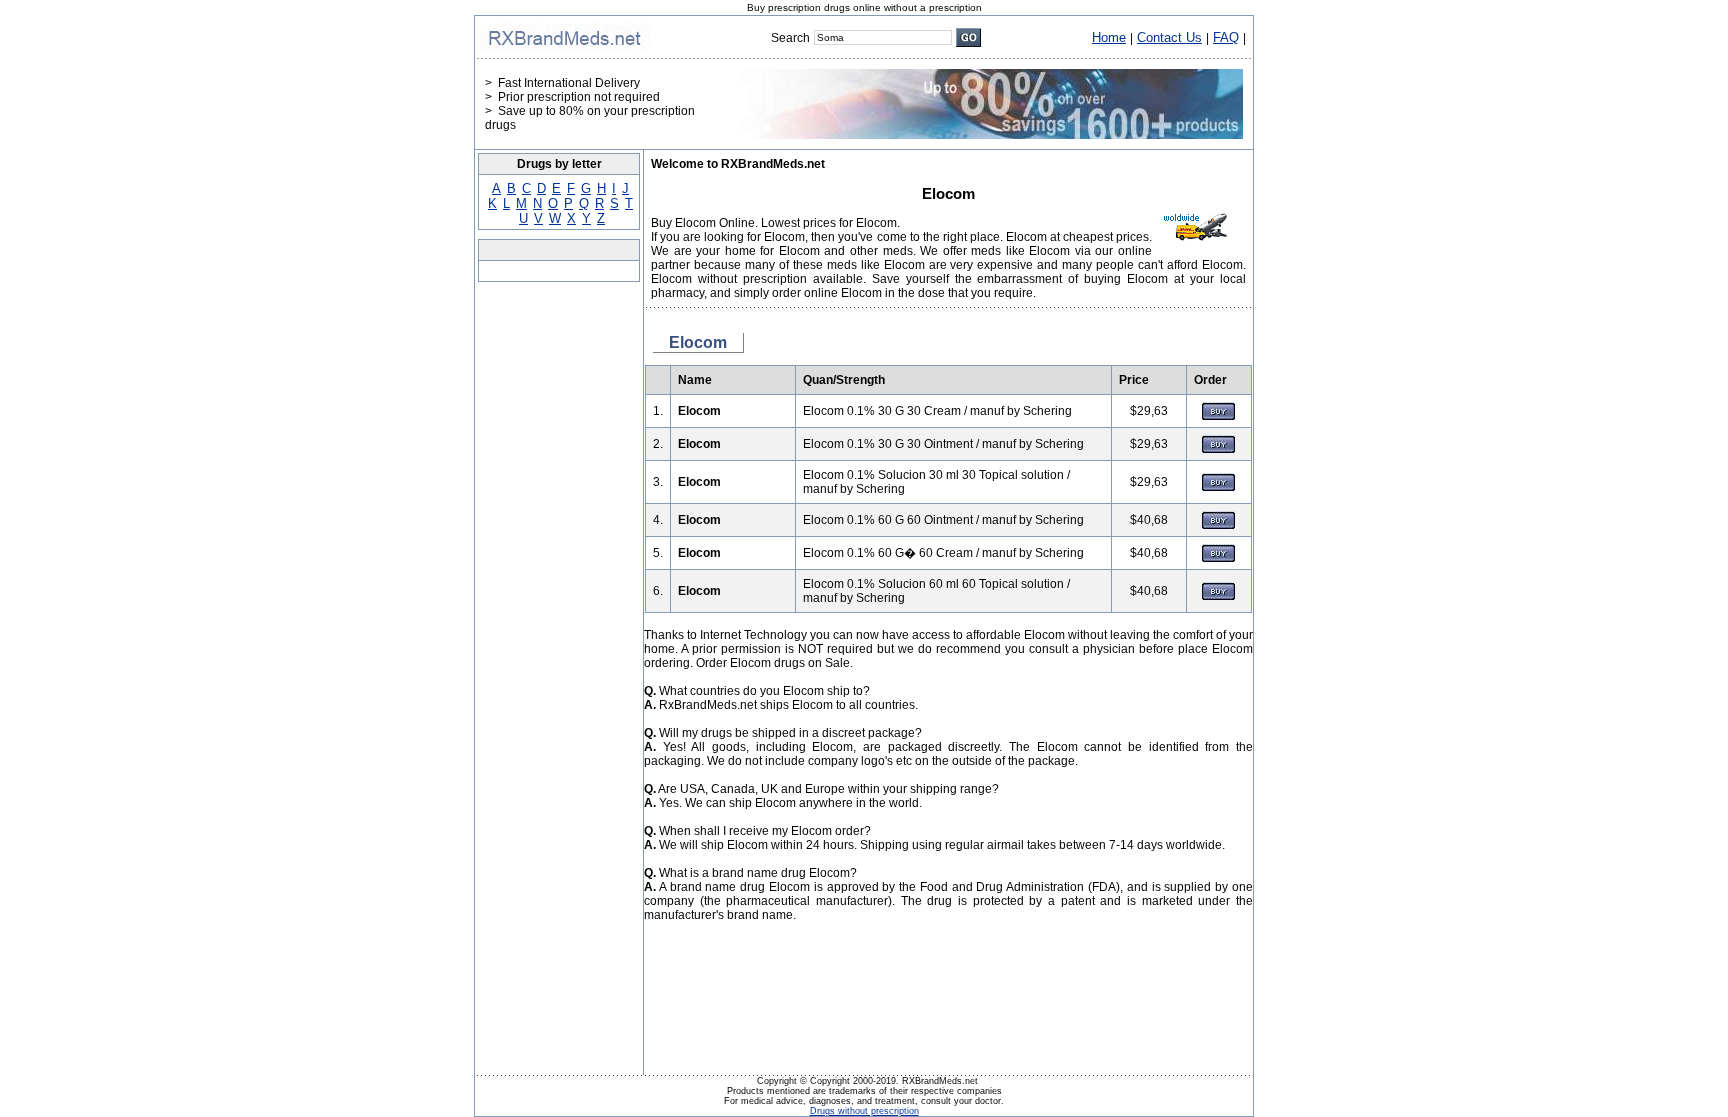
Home (1109, 37)
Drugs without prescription (864, 1111)
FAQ (1226, 37)
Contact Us (1169, 37)
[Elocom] (1218, 416)
